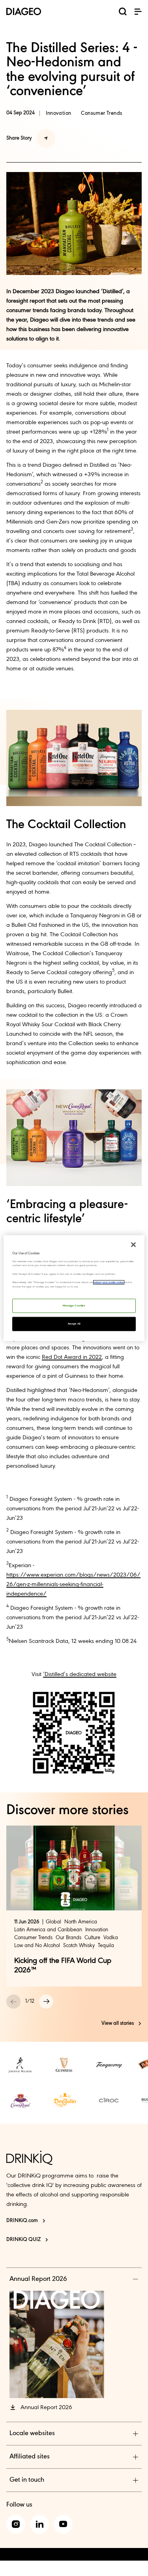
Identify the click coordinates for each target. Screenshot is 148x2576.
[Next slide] (46, 2002)
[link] (21, 2065)
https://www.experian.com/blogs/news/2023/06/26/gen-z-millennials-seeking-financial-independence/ (73, 1585)
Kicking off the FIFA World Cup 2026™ (63, 1966)
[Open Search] (123, 13)
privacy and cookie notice (109, 1282)
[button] (138, 11)
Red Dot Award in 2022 (72, 1357)
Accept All (74, 1324)
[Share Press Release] (46, 138)
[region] (74, 1288)
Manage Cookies (74, 1306)
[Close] (133, 1244)
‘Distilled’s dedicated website (80, 1674)
